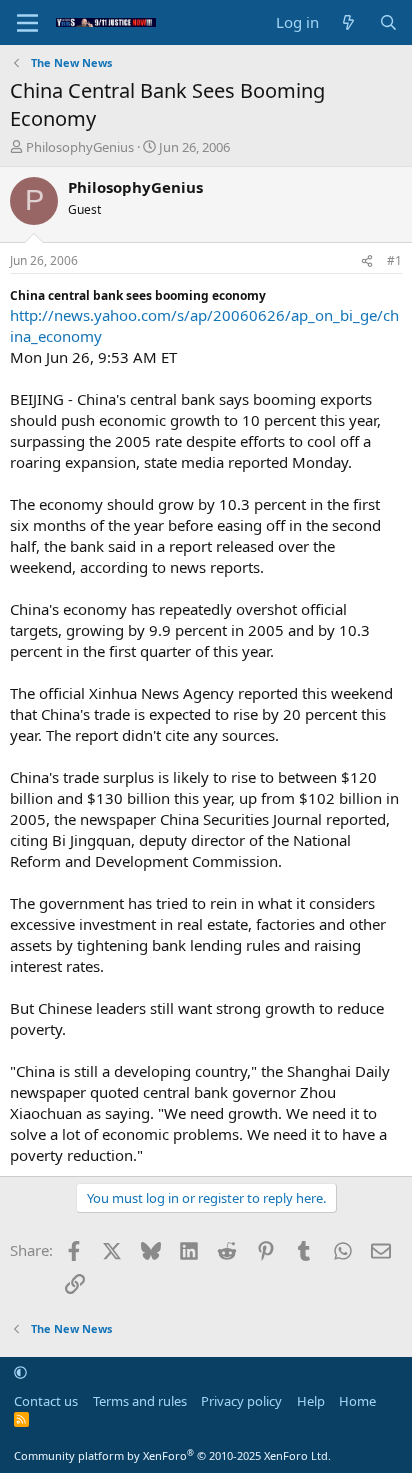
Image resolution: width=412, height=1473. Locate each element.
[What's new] (348, 22)
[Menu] (27, 23)
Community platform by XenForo (172, 1455)
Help (311, 1401)
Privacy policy (241, 1401)
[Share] (367, 261)
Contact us (46, 1401)
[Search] (388, 22)
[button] (20, 1372)
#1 (394, 260)
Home (357, 1401)
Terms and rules (140, 1401)
